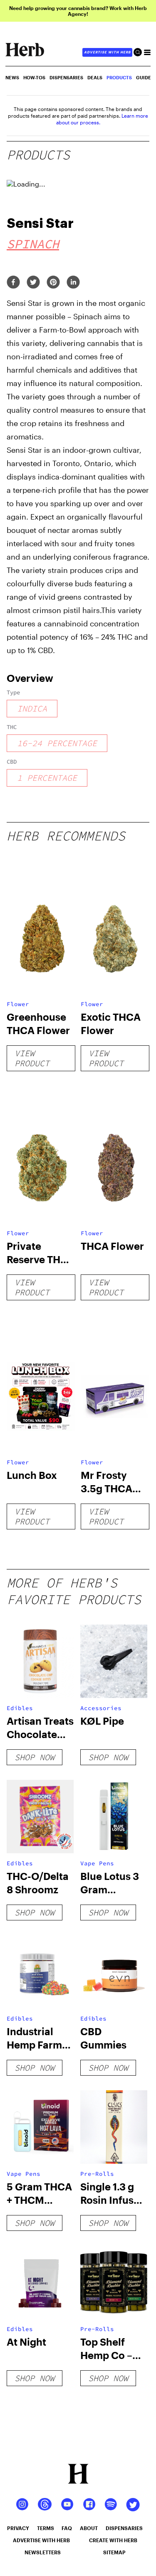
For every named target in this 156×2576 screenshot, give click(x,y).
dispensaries (124, 2528)
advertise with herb (107, 52)
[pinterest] (53, 283)
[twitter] (33, 283)
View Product (32, 1058)
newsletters (43, 2552)
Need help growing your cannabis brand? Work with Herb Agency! (78, 11)
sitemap (114, 2552)
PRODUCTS (119, 77)
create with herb (113, 2540)
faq (67, 2528)
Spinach (33, 244)
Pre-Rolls (97, 2174)
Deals (95, 77)
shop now (35, 1757)
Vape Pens (97, 1863)
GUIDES (145, 77)
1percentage (47, 778)
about (89, 2528)
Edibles (20, 1708)
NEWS (12, 77)
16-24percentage (57, 743)
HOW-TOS (34, 77)
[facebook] (13, 283)
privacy (18, 2528)
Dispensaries (66, 77)
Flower (18, 1004)
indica (32, 708)
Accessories (101, 1708)
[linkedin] (73, 283)
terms (46, 2528)
